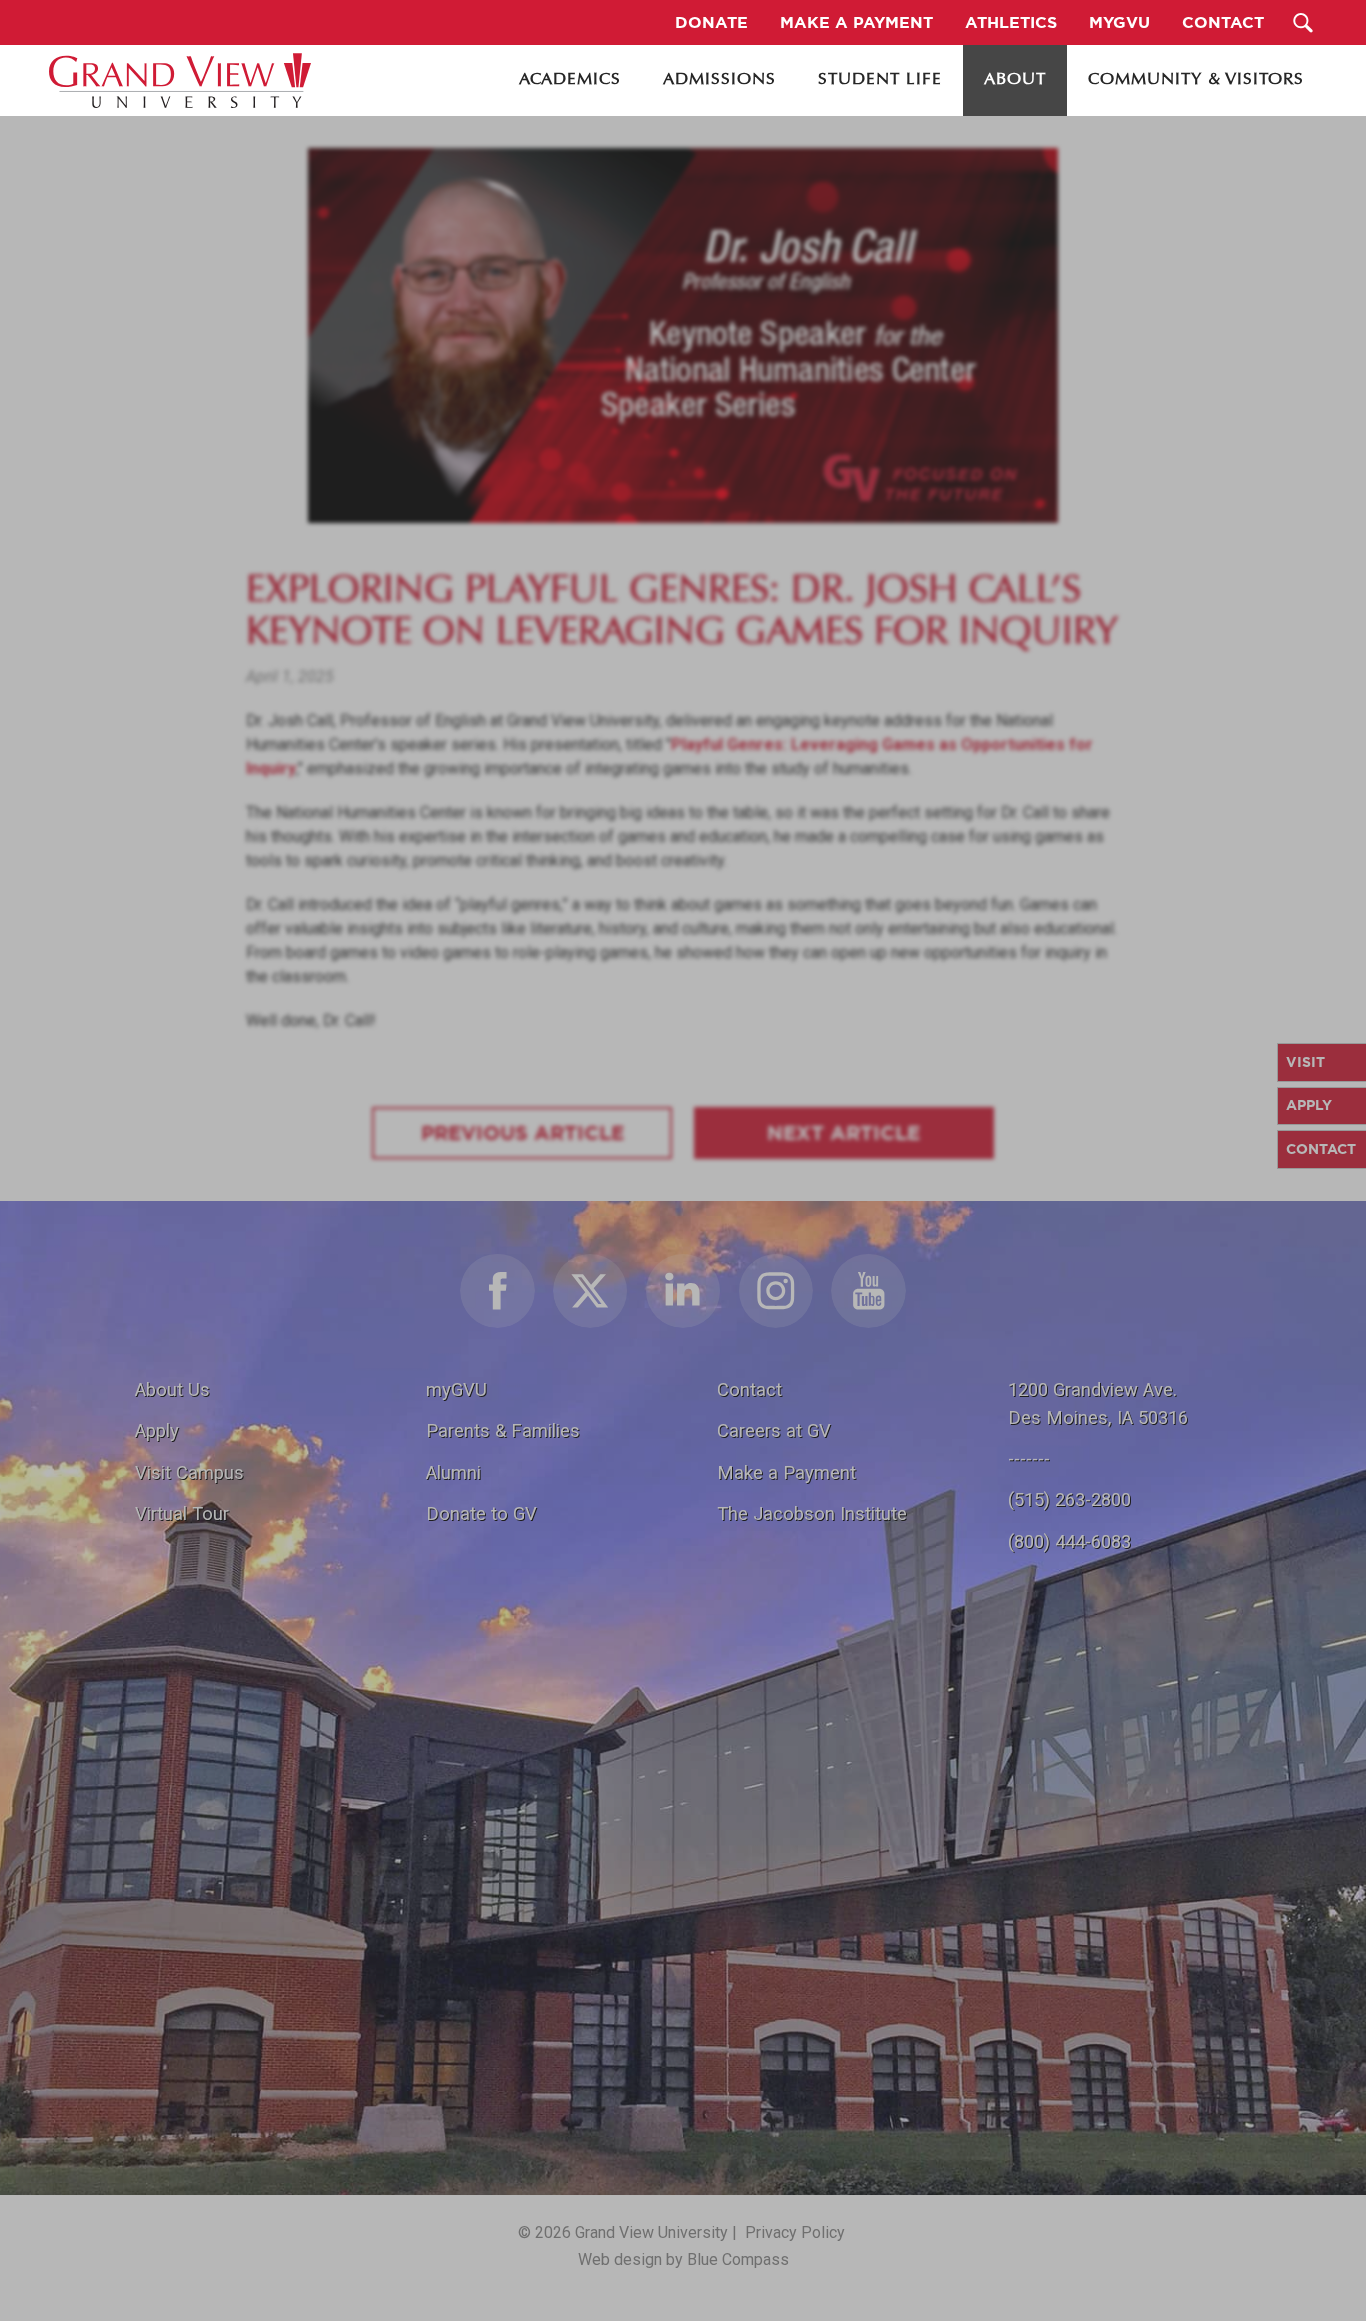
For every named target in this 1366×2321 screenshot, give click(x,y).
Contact (749, 1389)
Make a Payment (786, 1472)
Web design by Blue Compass (683, 2259)
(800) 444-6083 (1069, 1541)
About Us (172, 1389)
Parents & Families (503, 1430)
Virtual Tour (182, 1513)
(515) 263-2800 (1069, 1499)
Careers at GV (774, 1430)
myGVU (456, 1389)
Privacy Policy (795, 2232)
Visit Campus (189, 1472)
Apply (157, 1430)
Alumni (453, 1472)
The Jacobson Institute (812, 1513)
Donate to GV (481, 1513)
